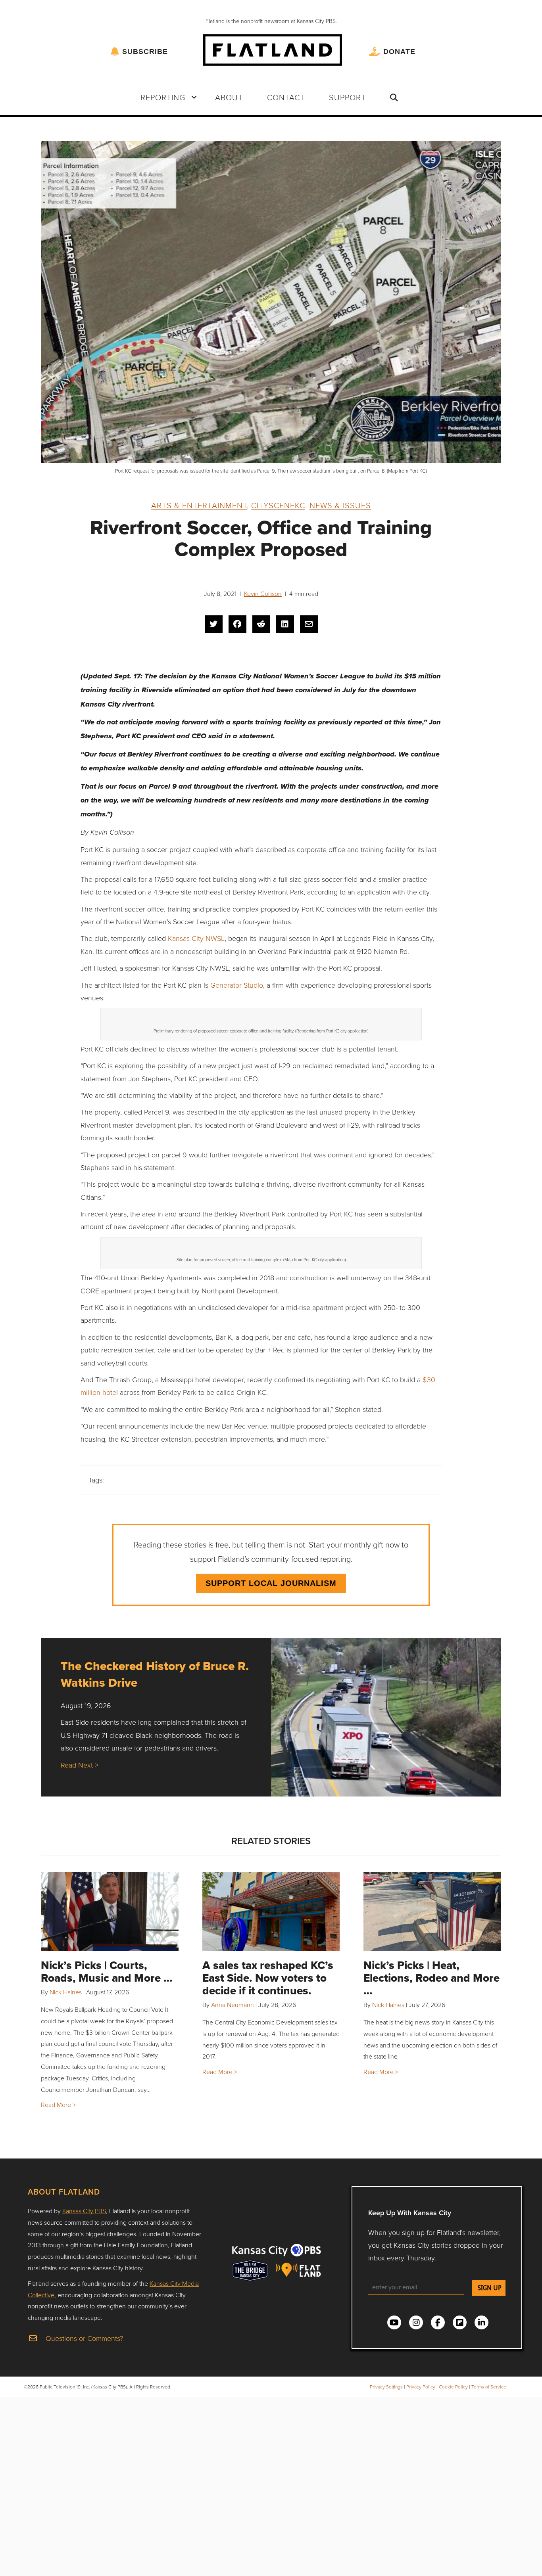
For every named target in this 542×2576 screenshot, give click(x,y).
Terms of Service (489, 2387)
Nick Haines (66, 1992)
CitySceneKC (278, 505)
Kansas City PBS (84, 2211)
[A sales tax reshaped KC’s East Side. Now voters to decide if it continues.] (271, 1911)
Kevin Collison (263, 594)
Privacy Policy (421, 2387)
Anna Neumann (233, 2005)
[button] (194, 97)
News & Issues (340, 505)
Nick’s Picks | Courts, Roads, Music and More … (107, 1972)
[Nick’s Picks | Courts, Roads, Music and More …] (110, 1911)
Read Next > (80, 1765)
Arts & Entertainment (199, 505)
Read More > (58, 2105)
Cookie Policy (453, 2387)
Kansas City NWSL (196, 938)
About (229, 97)
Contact (286, 97)
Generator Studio (236, 985)
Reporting (163, 97)
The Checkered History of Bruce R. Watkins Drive (155, 1674)
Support (347, 97)
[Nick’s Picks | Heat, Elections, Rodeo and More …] (432, 1911)
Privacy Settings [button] (386, 2387)
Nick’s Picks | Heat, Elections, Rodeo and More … (431, 1978)
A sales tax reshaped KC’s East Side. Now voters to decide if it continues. (268, 1978)
